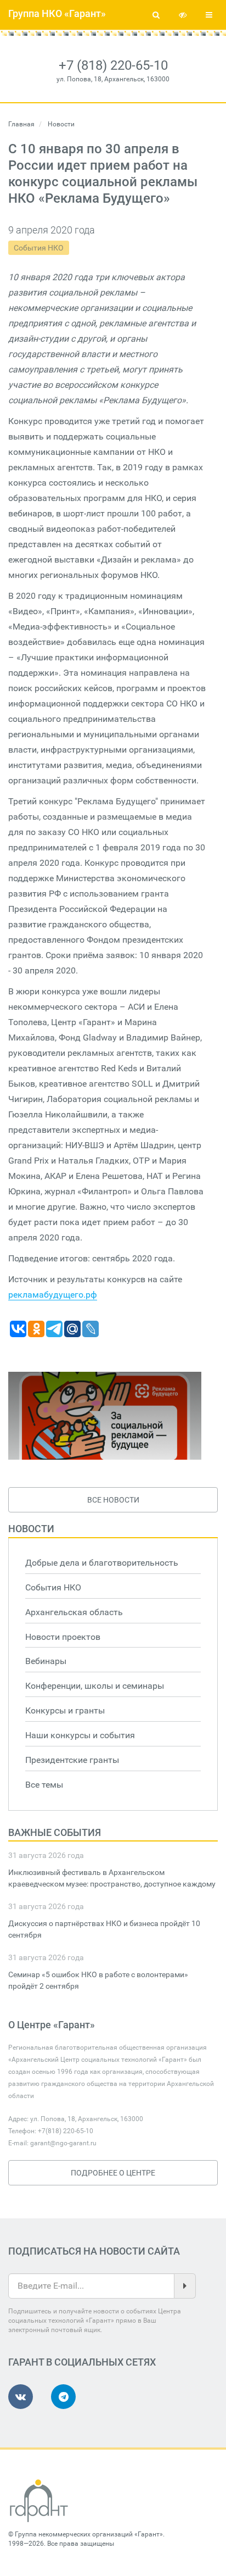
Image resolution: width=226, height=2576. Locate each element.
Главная (21, 124)
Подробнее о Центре (113, 2173)
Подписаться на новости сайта (94, 2251)
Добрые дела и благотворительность (102, 1563)
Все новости (113, 1500)
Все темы (44, 1785)
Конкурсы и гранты (65, 1710)
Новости (31, 1529)
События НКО (39, 248)
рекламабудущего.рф (53, 1295)
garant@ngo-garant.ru (63, 2143)
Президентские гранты (72, 1760)
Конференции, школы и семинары (95, 1686)
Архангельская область (74, 1612)
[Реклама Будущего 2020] (105, 1416)
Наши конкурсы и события (80, 1735)
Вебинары (46, 1661)
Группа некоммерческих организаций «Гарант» (89, 2534)
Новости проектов (63, 1637)
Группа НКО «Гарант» (57, 13)
